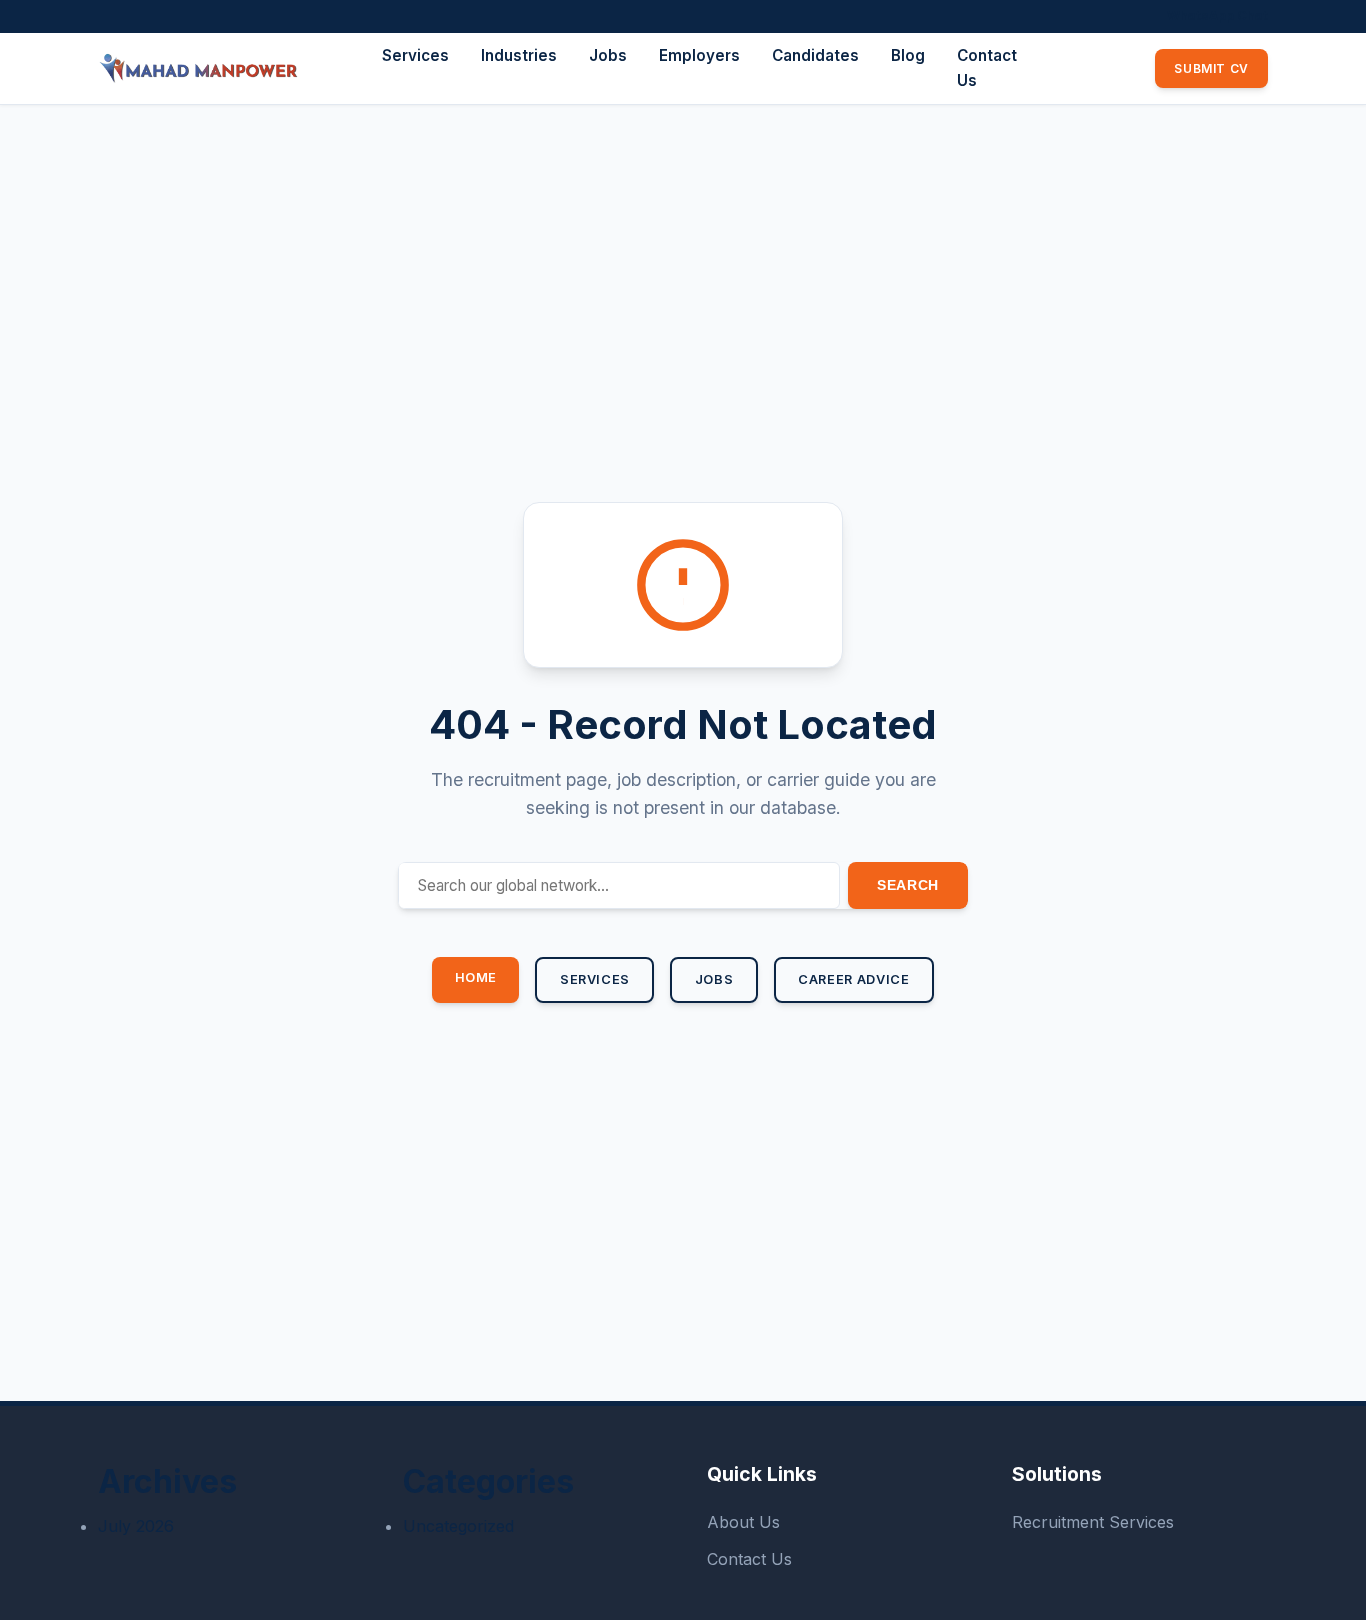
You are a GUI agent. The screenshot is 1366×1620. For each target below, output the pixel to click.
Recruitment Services (1093, 1522)
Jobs (608, 55)
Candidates (815, 55)
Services (415, 55)
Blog (908, 55)
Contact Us (749, 1559)
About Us (743, 1522)
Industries (519, 55)
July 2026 (136, 1526)
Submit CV (1211, 68)
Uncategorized (458, 1526)
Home (476, 977)
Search (908, 885)
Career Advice (853, 979)
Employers (699, 55)
